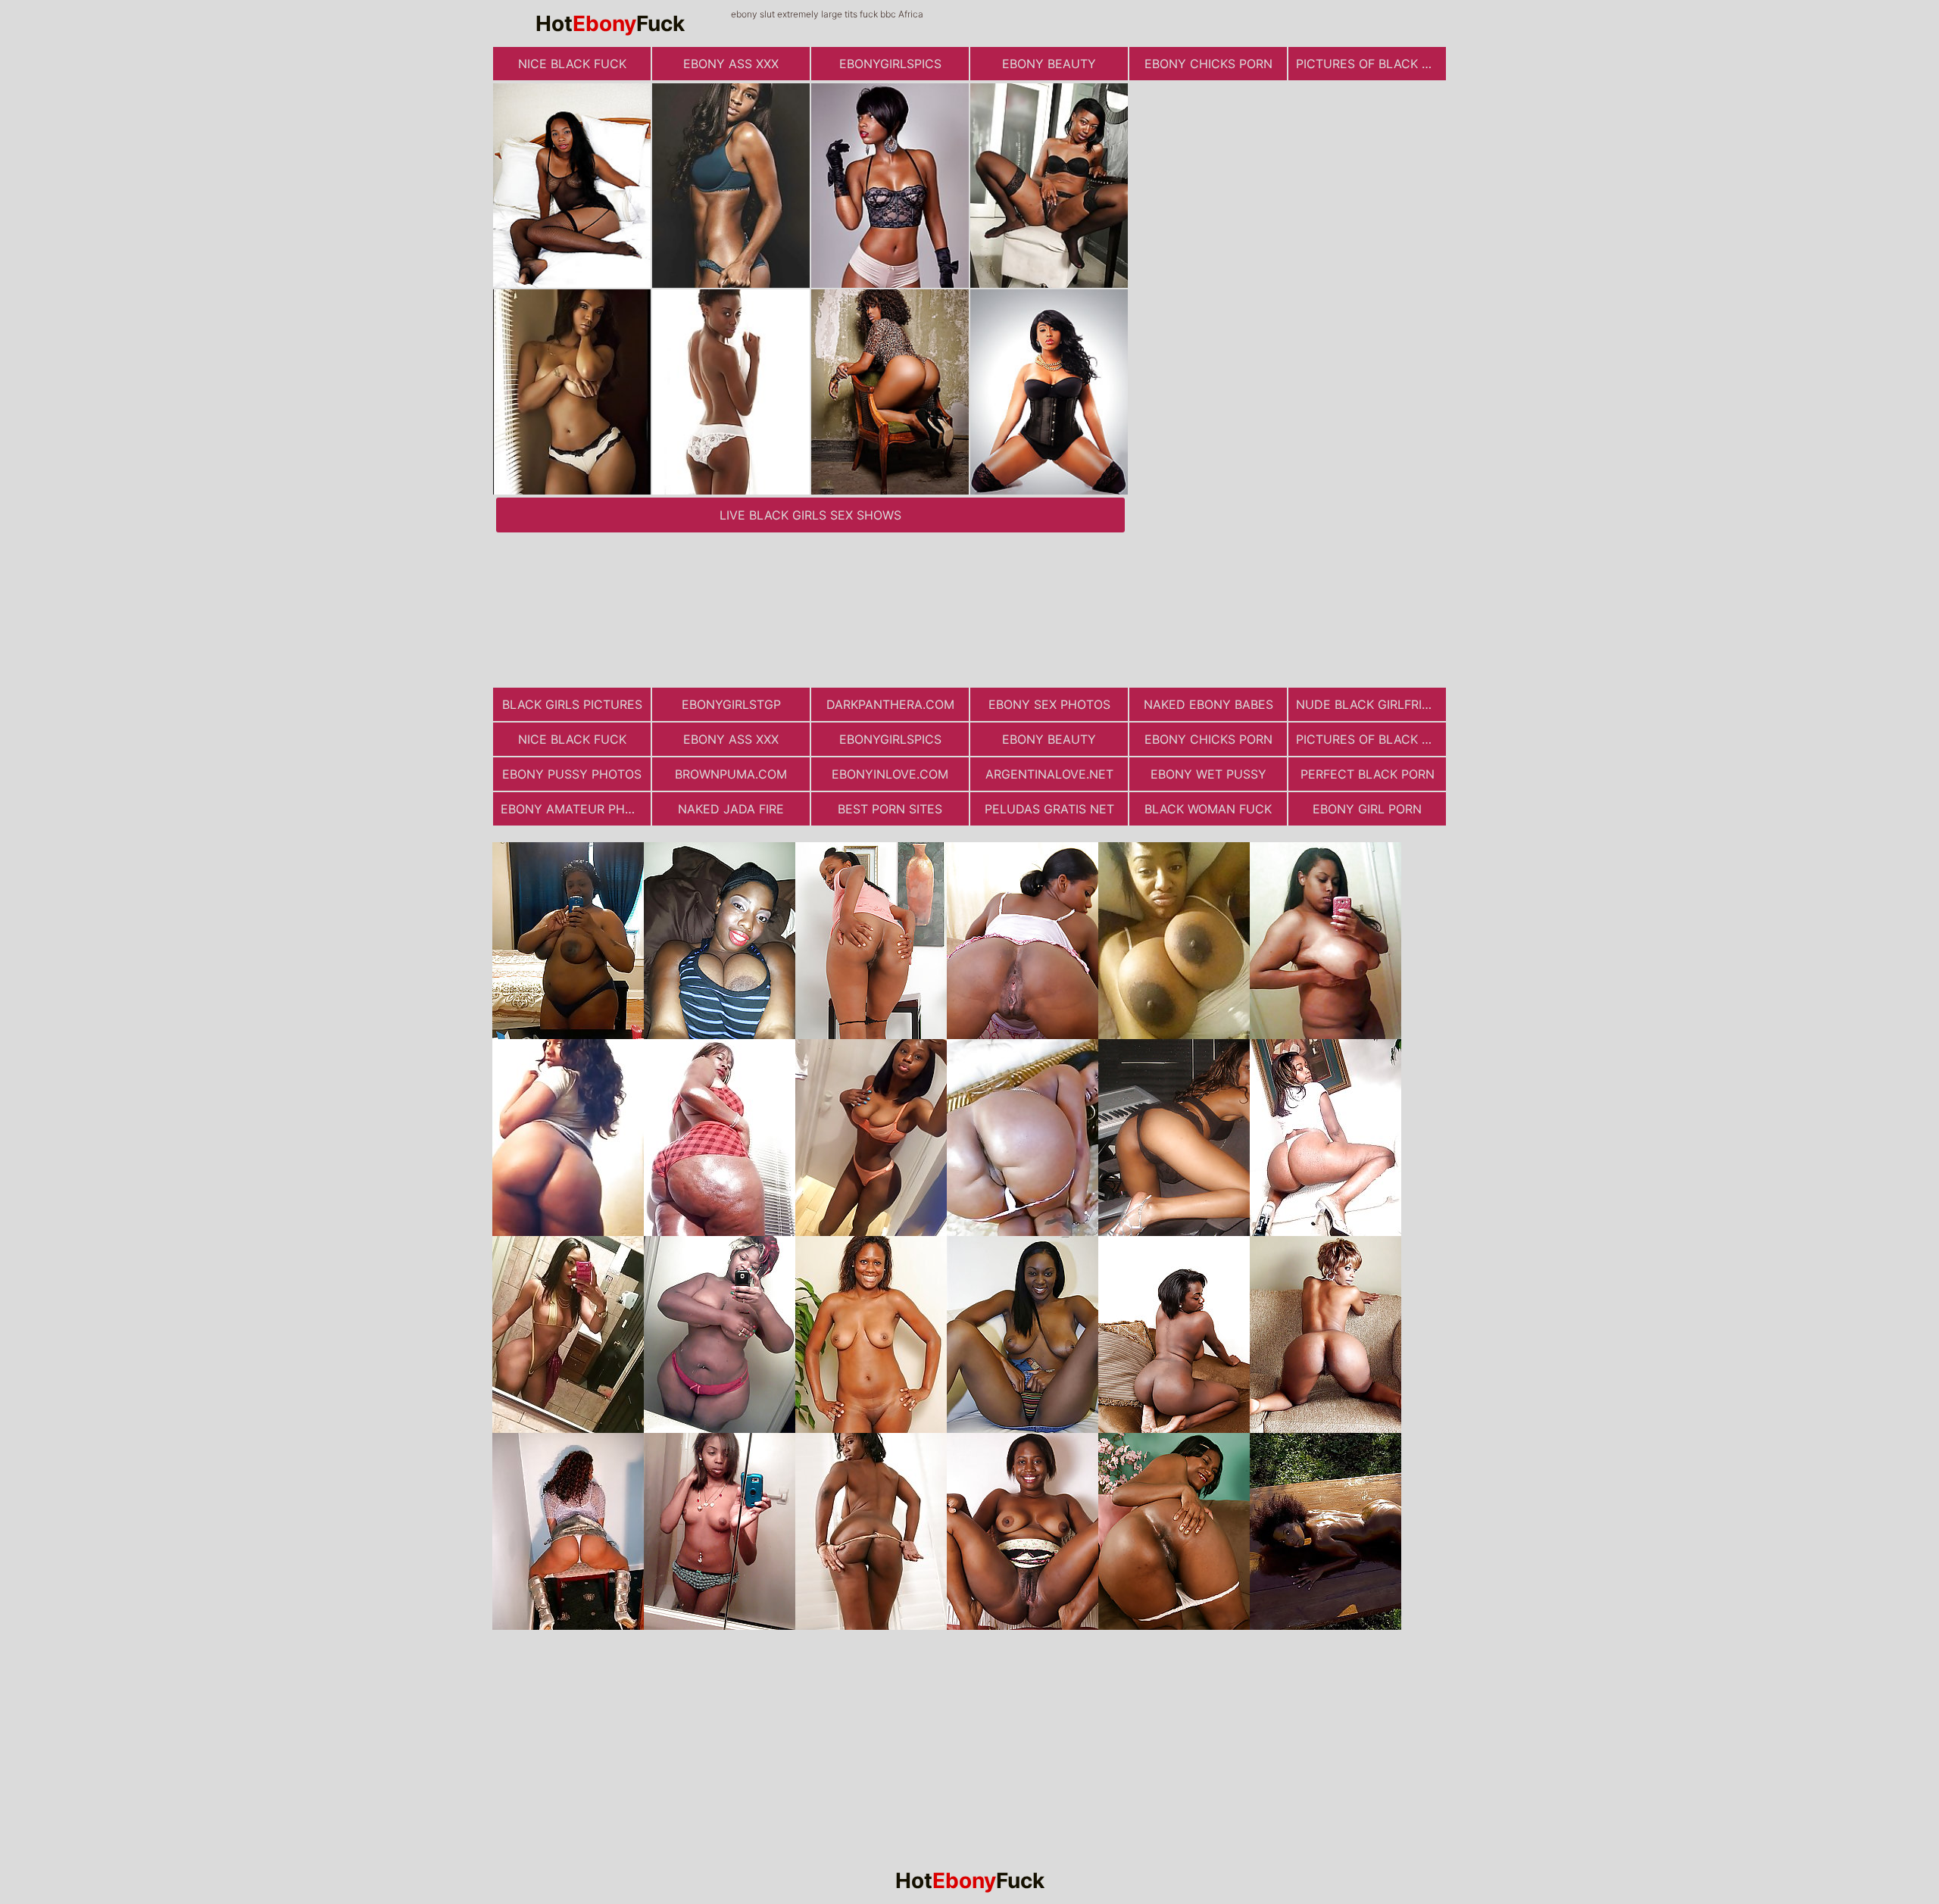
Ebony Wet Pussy (1208, 774)
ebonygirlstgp (731, 704)
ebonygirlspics (890, 64)
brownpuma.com (731, 774)
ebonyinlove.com (890, 774)
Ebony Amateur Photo (576, 809)
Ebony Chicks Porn (1208, 64)
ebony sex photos (1049, 704)
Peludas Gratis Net (1049, 809)
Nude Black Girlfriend (1371, 704)
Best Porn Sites (890, 809)
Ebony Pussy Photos (572, 774)
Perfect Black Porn (1368, 774)
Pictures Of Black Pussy (1371, 64)
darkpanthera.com (890, 704)
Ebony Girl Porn (1367, 809)
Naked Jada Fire (731, 809)
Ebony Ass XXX (731, 64)
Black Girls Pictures (572, 704)
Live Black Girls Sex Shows (810, 515)
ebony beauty (1049, 64)
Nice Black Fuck (572, 64)
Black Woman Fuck (1208, 809)
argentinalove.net (1049, 774)
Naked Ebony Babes (1208, 704)
